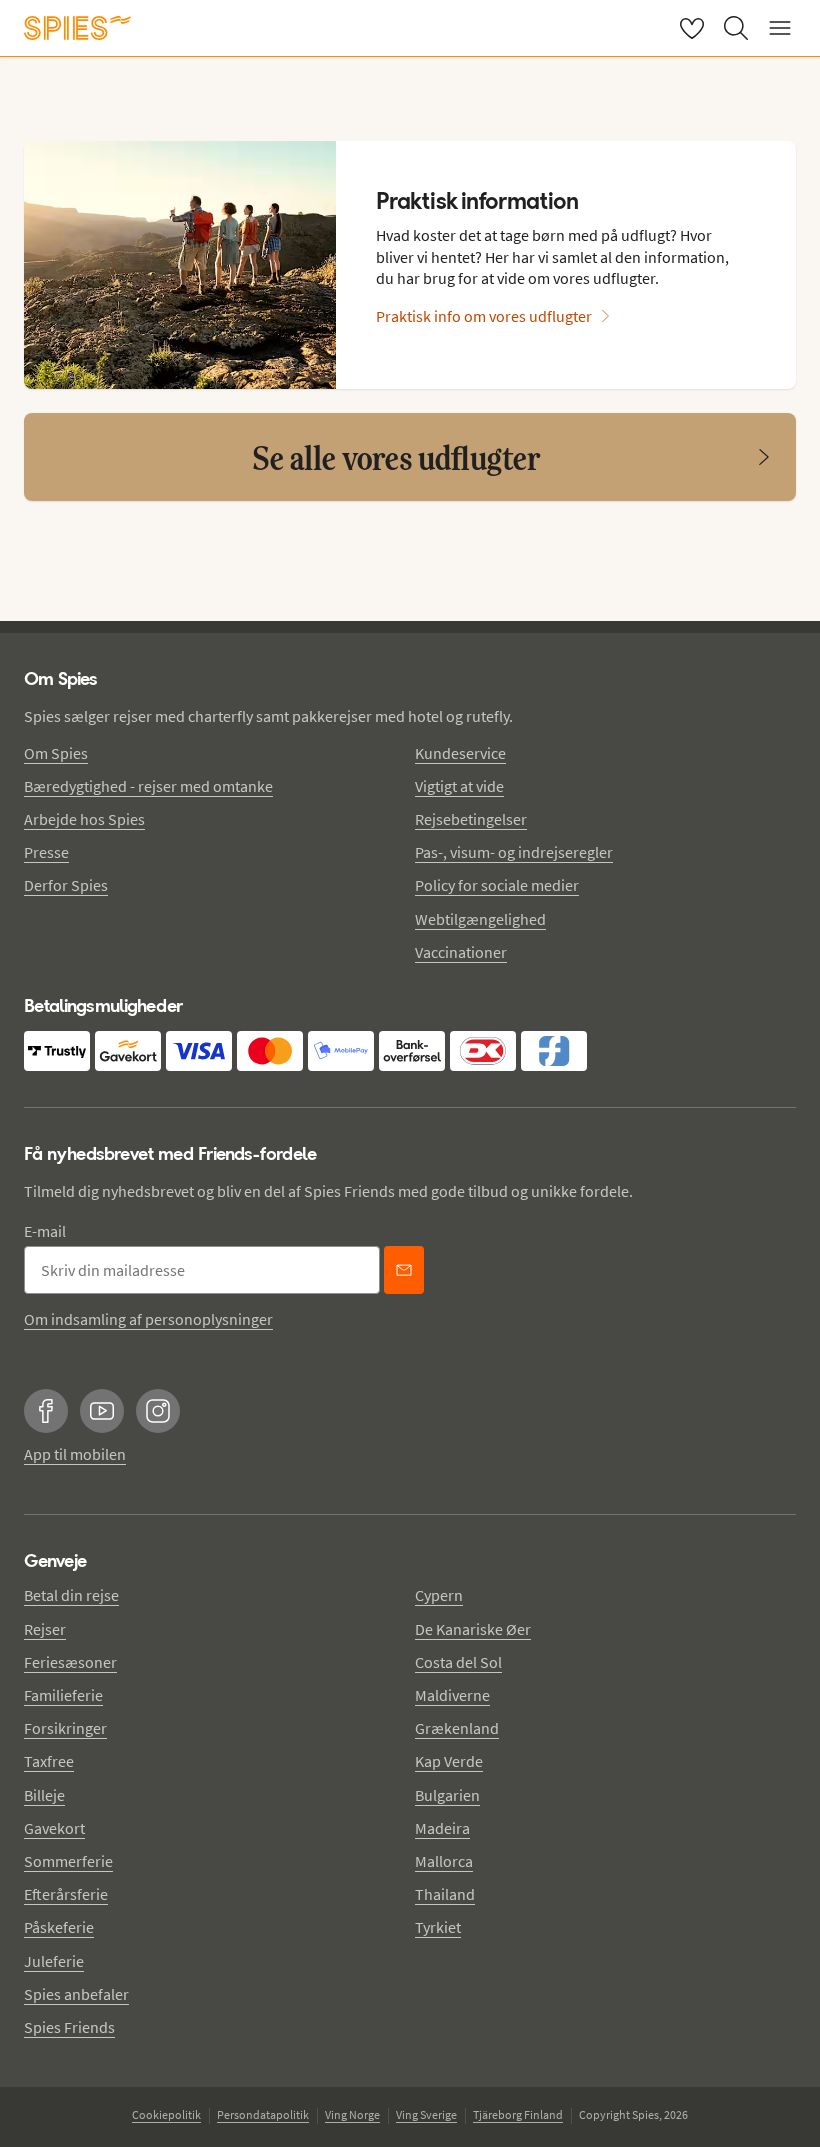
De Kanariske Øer (473, 1629)
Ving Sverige (426, 2114)
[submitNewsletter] (404, 1270)
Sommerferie (68, 1861)
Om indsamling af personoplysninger (148, 1319)
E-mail (45, 1231)
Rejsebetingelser (471, 819)
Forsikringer (65, 1728)
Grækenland (457, 1728)
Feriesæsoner (70, 1662)
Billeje (44, 1795)
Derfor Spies (66, 885)
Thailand (445, 1894)
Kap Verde (449, 1761)
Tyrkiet (438, 1927)
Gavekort (54, 1828)
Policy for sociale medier (497, 885)
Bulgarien (447, 1795)
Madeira (442, 1828)
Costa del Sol (458, 1662)
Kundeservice (460, 753)
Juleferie (54, 1961)
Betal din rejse (71, 1595)
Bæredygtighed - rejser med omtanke (148, 786)
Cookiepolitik (166, 2114)
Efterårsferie (66, 1894)
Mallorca (444, 1861)
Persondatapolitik (263, 2114)
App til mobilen (75, 1454)
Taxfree (49, 1761)
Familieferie (63, 1695)
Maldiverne (452, 1695)
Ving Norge (352, 2114)
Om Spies (56, 753)
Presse (46, 852)
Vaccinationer (461, 952)
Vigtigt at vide (459, 786)
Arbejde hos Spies (84, 819)
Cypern (439, 1595)
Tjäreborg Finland (518, 2114)
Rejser (45, 1629)
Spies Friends (69, 2027)
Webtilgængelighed (480, 919)
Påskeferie (59, 1927)
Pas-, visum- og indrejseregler (514, 852)
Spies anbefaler (76, 1994)
